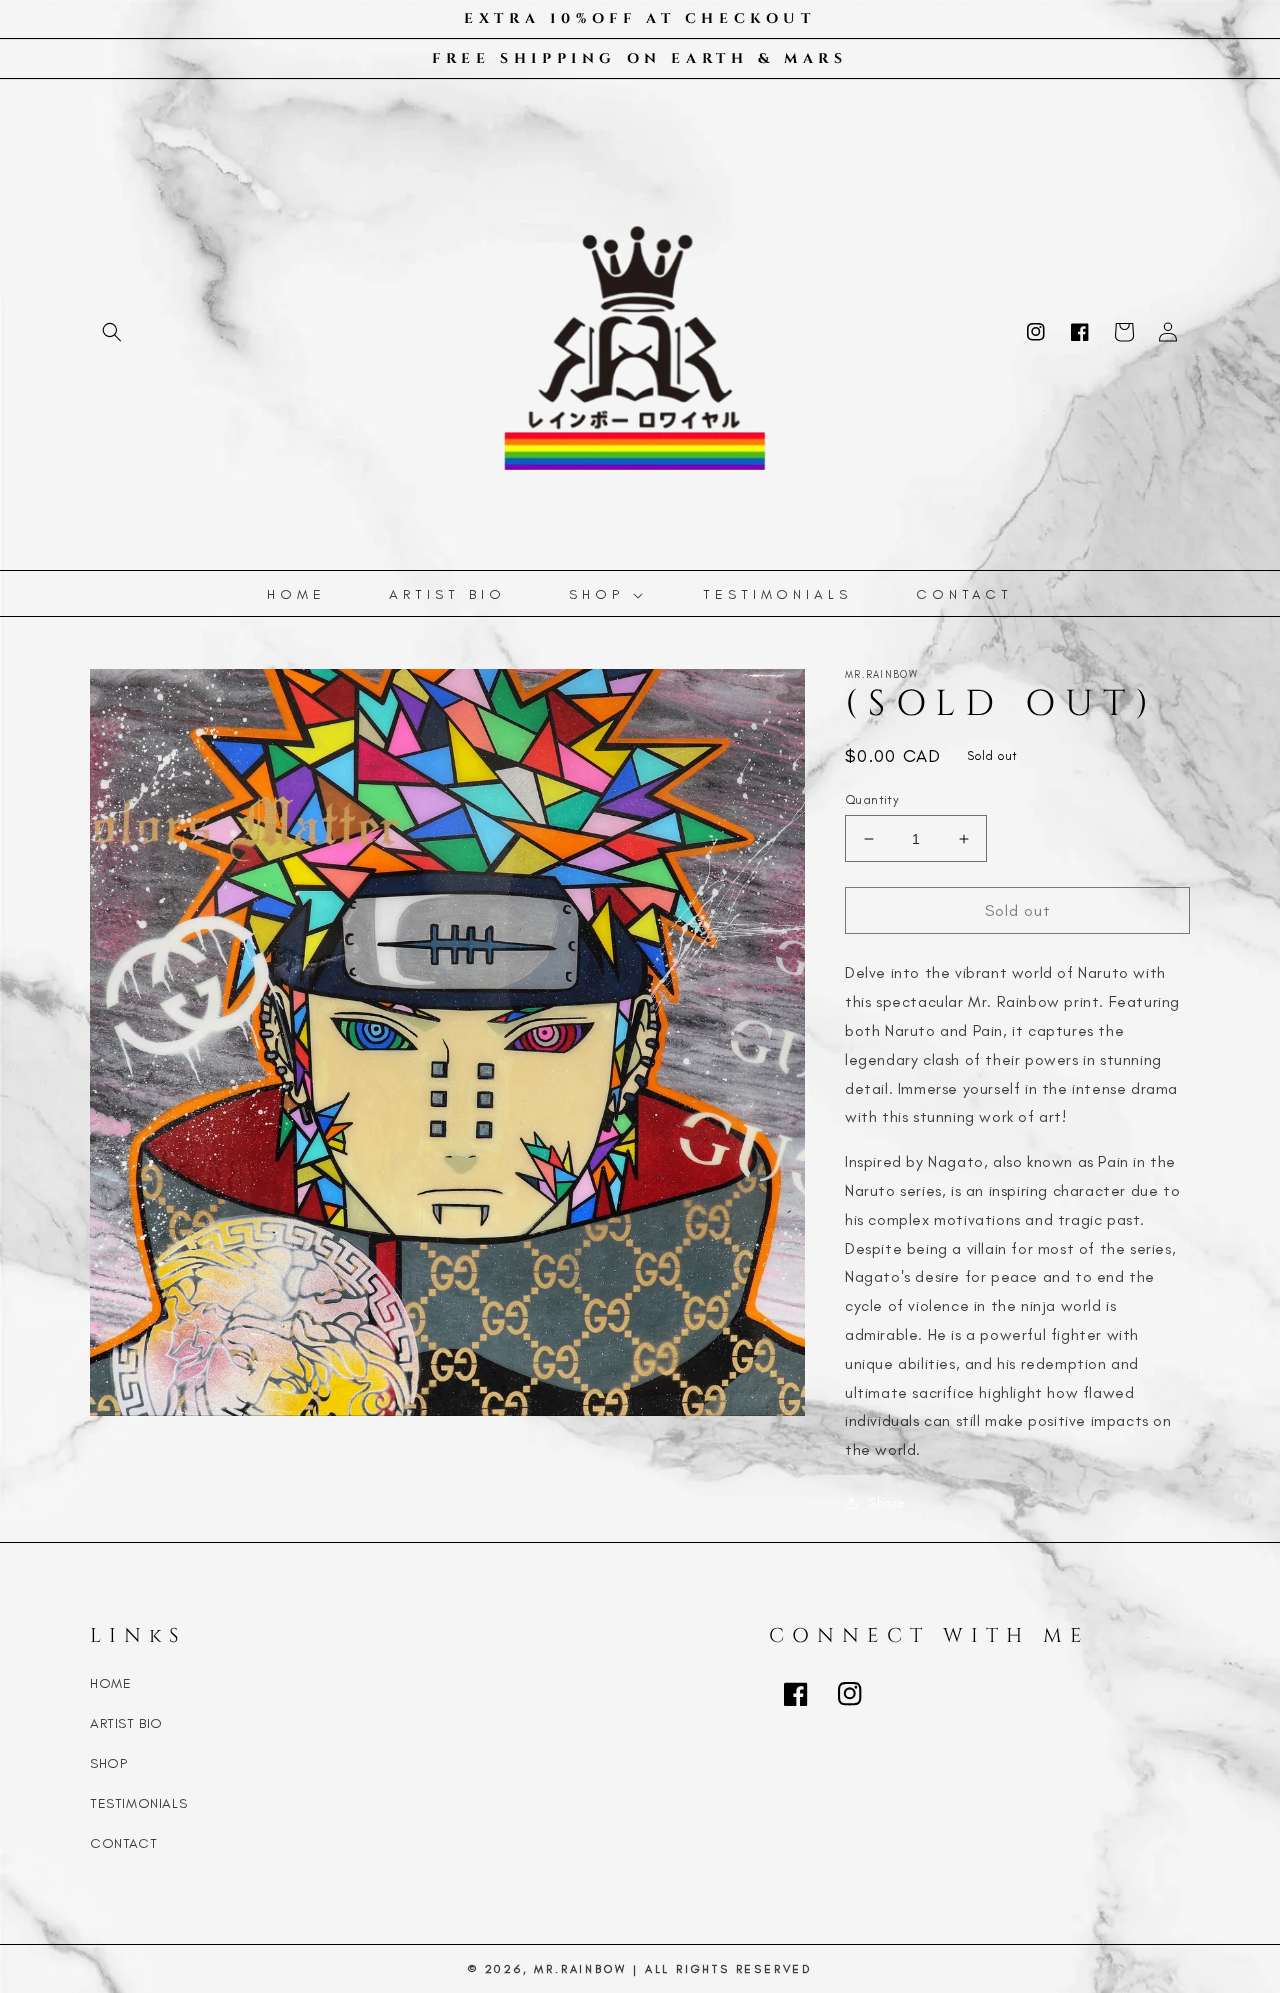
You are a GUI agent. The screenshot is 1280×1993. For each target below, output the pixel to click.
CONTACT (123, 1843)
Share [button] (887, 1502)
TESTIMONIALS (138, 1803)
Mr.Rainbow (580, 1969)
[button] (112, 332)
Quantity (872, 799)
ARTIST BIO (126, 1723)
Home (110, 1683)
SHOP (108, 1763)
